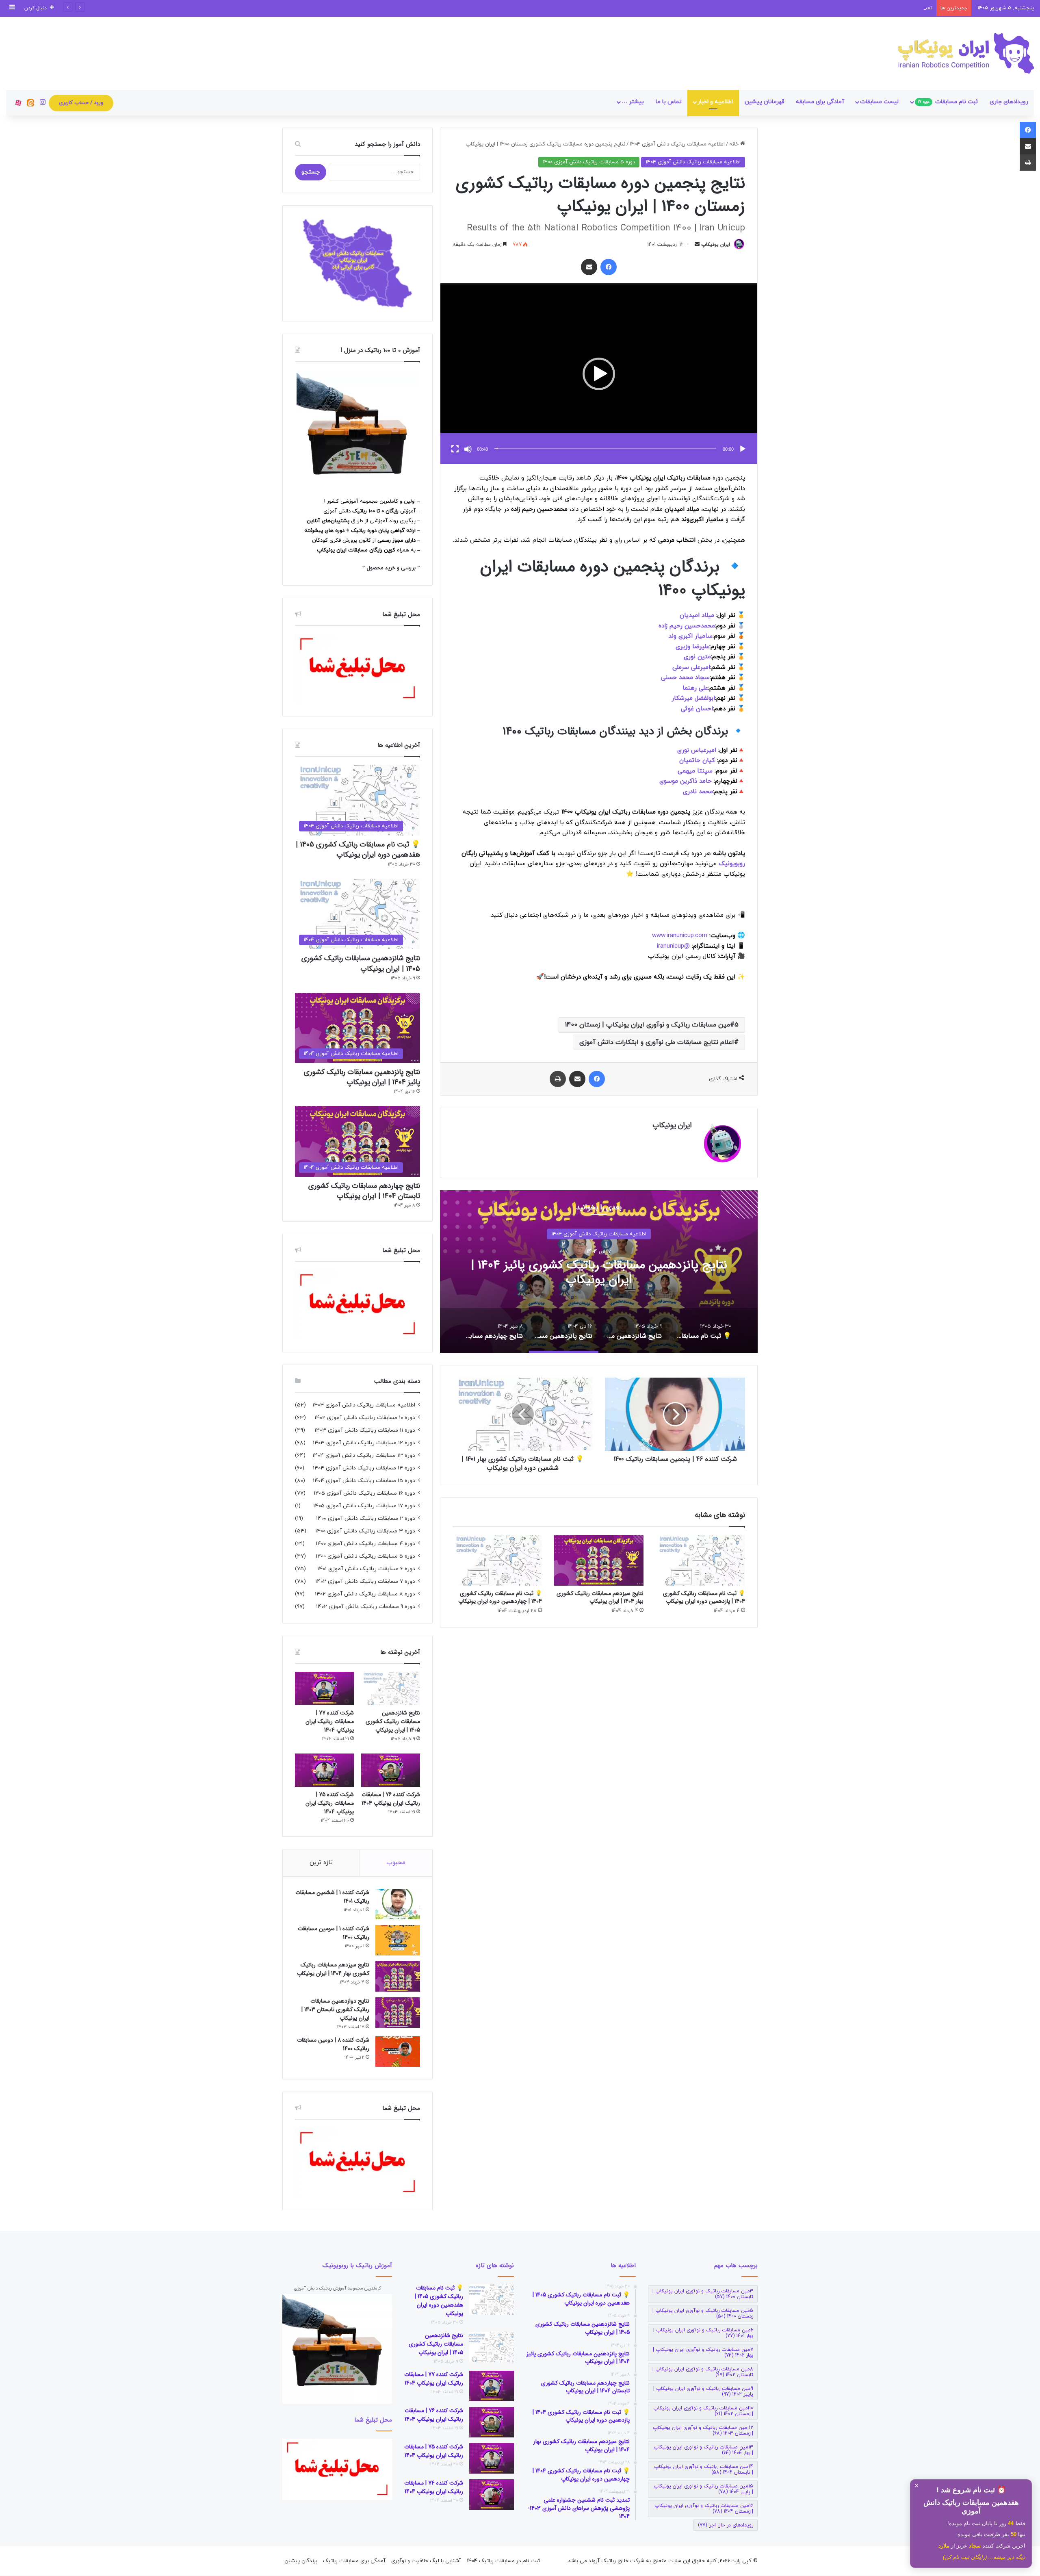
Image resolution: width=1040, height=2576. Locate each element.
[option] (599, 1272)
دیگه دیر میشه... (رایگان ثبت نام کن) (984, 2557)
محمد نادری (698, 792)
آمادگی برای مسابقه (820, 102)
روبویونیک (732, 864)
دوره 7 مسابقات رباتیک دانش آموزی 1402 (365, 1581)
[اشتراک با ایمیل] (589, 267)
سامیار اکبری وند (690, 636)
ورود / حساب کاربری (81, 103)
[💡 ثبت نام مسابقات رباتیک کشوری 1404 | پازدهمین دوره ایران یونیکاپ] (700, 1560)
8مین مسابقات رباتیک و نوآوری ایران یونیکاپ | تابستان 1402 (703, 2372)
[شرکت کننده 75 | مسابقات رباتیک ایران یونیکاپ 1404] (324, 1770)
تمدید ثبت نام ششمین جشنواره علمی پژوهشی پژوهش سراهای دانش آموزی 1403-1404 (835, 8)
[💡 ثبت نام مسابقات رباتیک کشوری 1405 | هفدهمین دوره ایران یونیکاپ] (492, 2299)
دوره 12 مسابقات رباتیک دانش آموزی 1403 (364, 1443)
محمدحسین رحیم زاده (687, 626)
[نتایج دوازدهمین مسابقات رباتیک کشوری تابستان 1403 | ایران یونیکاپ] (398, 2013)
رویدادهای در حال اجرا (726, 2525)
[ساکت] (468, 449)
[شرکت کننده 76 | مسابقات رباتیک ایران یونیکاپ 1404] (391, 1770)
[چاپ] (558, 1079)
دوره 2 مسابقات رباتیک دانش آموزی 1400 (366, 1518)
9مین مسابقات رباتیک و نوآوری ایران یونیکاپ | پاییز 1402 (703, 2392)
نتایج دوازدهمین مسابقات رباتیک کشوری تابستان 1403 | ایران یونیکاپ (335, 2010)
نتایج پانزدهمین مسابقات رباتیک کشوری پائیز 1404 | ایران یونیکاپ (362, 1077)
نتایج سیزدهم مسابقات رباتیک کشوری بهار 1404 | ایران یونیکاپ (600, 1597)
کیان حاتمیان (697, 761)
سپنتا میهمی (696, 771)
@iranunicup (673, 946)
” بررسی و (408, 568)
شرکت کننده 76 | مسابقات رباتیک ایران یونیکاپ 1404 (391, 1799)
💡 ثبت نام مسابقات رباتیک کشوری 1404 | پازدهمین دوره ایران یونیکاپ (704, 1597)
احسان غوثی (697, 709)
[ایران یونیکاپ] (966, 53)
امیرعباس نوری (697, 750)
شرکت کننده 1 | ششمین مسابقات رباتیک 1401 (332, 1897)
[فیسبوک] (609, 267)
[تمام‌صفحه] (455, 449)
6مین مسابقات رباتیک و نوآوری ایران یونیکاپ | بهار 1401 (703, 2333)
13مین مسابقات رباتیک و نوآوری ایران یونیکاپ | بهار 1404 (703, 2450)
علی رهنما (695, 688)
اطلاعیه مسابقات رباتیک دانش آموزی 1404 (677, 144)
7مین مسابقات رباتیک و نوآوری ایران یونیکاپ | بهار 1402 (703, 2352)
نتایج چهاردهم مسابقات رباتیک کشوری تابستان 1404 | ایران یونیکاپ (599, 1273)
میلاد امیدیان (697, 615)
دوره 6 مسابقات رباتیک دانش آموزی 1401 (366, 1569)
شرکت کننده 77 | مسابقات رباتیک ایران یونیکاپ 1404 (330, 1721)
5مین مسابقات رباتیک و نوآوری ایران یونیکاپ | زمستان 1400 (652, 1025)
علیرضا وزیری (692, 647)
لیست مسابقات (879, 102)
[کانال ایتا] (30, 103)
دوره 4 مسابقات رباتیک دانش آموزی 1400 (365, 1544)
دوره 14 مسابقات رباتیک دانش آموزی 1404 (364, 1468)
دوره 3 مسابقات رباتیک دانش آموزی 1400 (365, 1531)
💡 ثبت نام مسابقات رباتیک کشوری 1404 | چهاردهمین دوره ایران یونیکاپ (500, 1597)
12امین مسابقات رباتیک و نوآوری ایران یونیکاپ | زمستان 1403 (703, 2431)
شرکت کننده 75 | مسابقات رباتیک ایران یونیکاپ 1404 (330, 1803)
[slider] (605, 448)
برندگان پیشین (301, 2561)
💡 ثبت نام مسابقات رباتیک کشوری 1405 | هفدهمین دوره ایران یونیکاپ (358, 850)
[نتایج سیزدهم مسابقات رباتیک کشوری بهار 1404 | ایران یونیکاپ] (599, 1560)
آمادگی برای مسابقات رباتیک (354, 2561)
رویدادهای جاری (1009, 102)
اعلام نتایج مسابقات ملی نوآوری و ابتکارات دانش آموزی (657, 1042)
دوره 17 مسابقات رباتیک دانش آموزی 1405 (364, 1506)
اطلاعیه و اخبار (715, 102)
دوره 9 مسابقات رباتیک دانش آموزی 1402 (366, 1607)
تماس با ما (669, 102)
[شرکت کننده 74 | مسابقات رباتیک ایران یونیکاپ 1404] (492, 2495)
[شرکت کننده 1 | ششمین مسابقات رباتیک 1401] (398, 1904)
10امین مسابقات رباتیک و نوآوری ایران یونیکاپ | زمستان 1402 (703, 2411)
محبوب (396, 1863)
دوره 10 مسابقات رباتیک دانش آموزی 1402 (365, 1418)
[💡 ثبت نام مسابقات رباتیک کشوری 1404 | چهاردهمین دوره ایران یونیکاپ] (497, 1560)
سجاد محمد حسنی (685, 678)
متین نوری (697, 657)
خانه (735, 144)
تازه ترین (321, 1863)
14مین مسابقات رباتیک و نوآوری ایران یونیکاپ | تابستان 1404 (704, 2470)
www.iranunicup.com (680, 936)
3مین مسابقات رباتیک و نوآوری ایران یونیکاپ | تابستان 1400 (703, 2294)
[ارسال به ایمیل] (697, 245)
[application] (599, 374)
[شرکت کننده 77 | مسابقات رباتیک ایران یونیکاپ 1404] (324, 1688)
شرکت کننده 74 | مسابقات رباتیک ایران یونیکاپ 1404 (434, 2487)
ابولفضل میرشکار (693, 698)
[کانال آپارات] (18, 103)
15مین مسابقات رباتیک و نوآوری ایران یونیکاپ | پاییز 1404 (703, 2489)
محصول (376, 568)
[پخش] (743, 449)
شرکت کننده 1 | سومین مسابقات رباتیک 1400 (334, 1933)
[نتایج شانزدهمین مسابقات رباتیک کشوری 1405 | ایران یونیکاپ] (391, 1688)
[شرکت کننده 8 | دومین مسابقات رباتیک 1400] (398, 2052)
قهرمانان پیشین (765, 102)
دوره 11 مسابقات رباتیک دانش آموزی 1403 (365, 1430)
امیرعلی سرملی (691, 667)
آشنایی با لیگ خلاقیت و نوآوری (426, 2561)
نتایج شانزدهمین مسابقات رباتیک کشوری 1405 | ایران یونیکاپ (361, 963)
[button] (599, 374)
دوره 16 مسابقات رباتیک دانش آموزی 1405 (364, 1493)
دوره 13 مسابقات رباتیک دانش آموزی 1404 (364, 1455)
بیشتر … (633, 102)
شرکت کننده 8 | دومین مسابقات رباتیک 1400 (333, 2044)
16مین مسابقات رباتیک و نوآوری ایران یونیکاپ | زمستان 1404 (704, 2509)
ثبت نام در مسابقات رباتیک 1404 (503, 2561)
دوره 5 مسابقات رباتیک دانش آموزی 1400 (589, 162)
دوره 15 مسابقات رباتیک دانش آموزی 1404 (364, 1481)
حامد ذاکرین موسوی (687, 781)
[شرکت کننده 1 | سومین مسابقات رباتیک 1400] (398, 1940)
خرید (391, 568)
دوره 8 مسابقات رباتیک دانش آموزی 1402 (365, 1594)
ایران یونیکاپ (716, 245)
